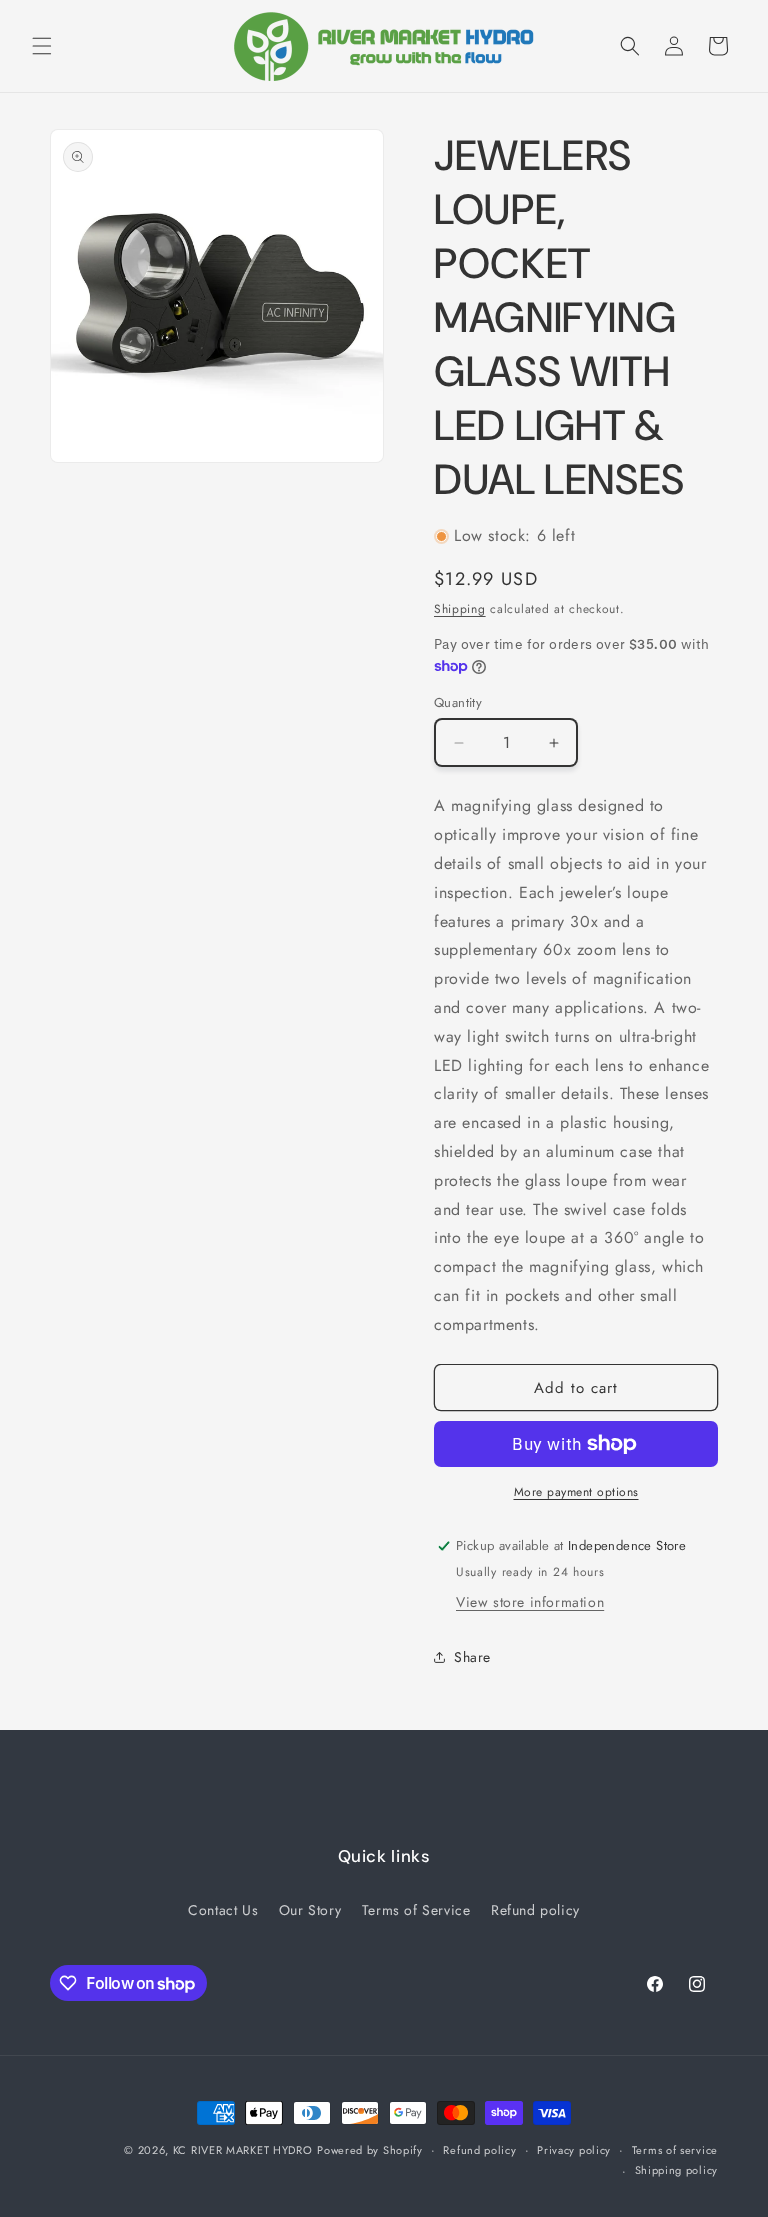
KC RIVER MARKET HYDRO (243, 2150)
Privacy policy (574, 2150)
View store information (530, 1602)
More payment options (576, 1492)
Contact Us (223, 1910)
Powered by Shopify (370, 2150)
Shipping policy (677, 2170)
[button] (42, 46)
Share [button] (472, 1657)
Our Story (310, 1910)
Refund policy (535, 1910)
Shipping (460, 609)
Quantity (458, 702)
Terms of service (675, 2150)
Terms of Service (416, 1910)
